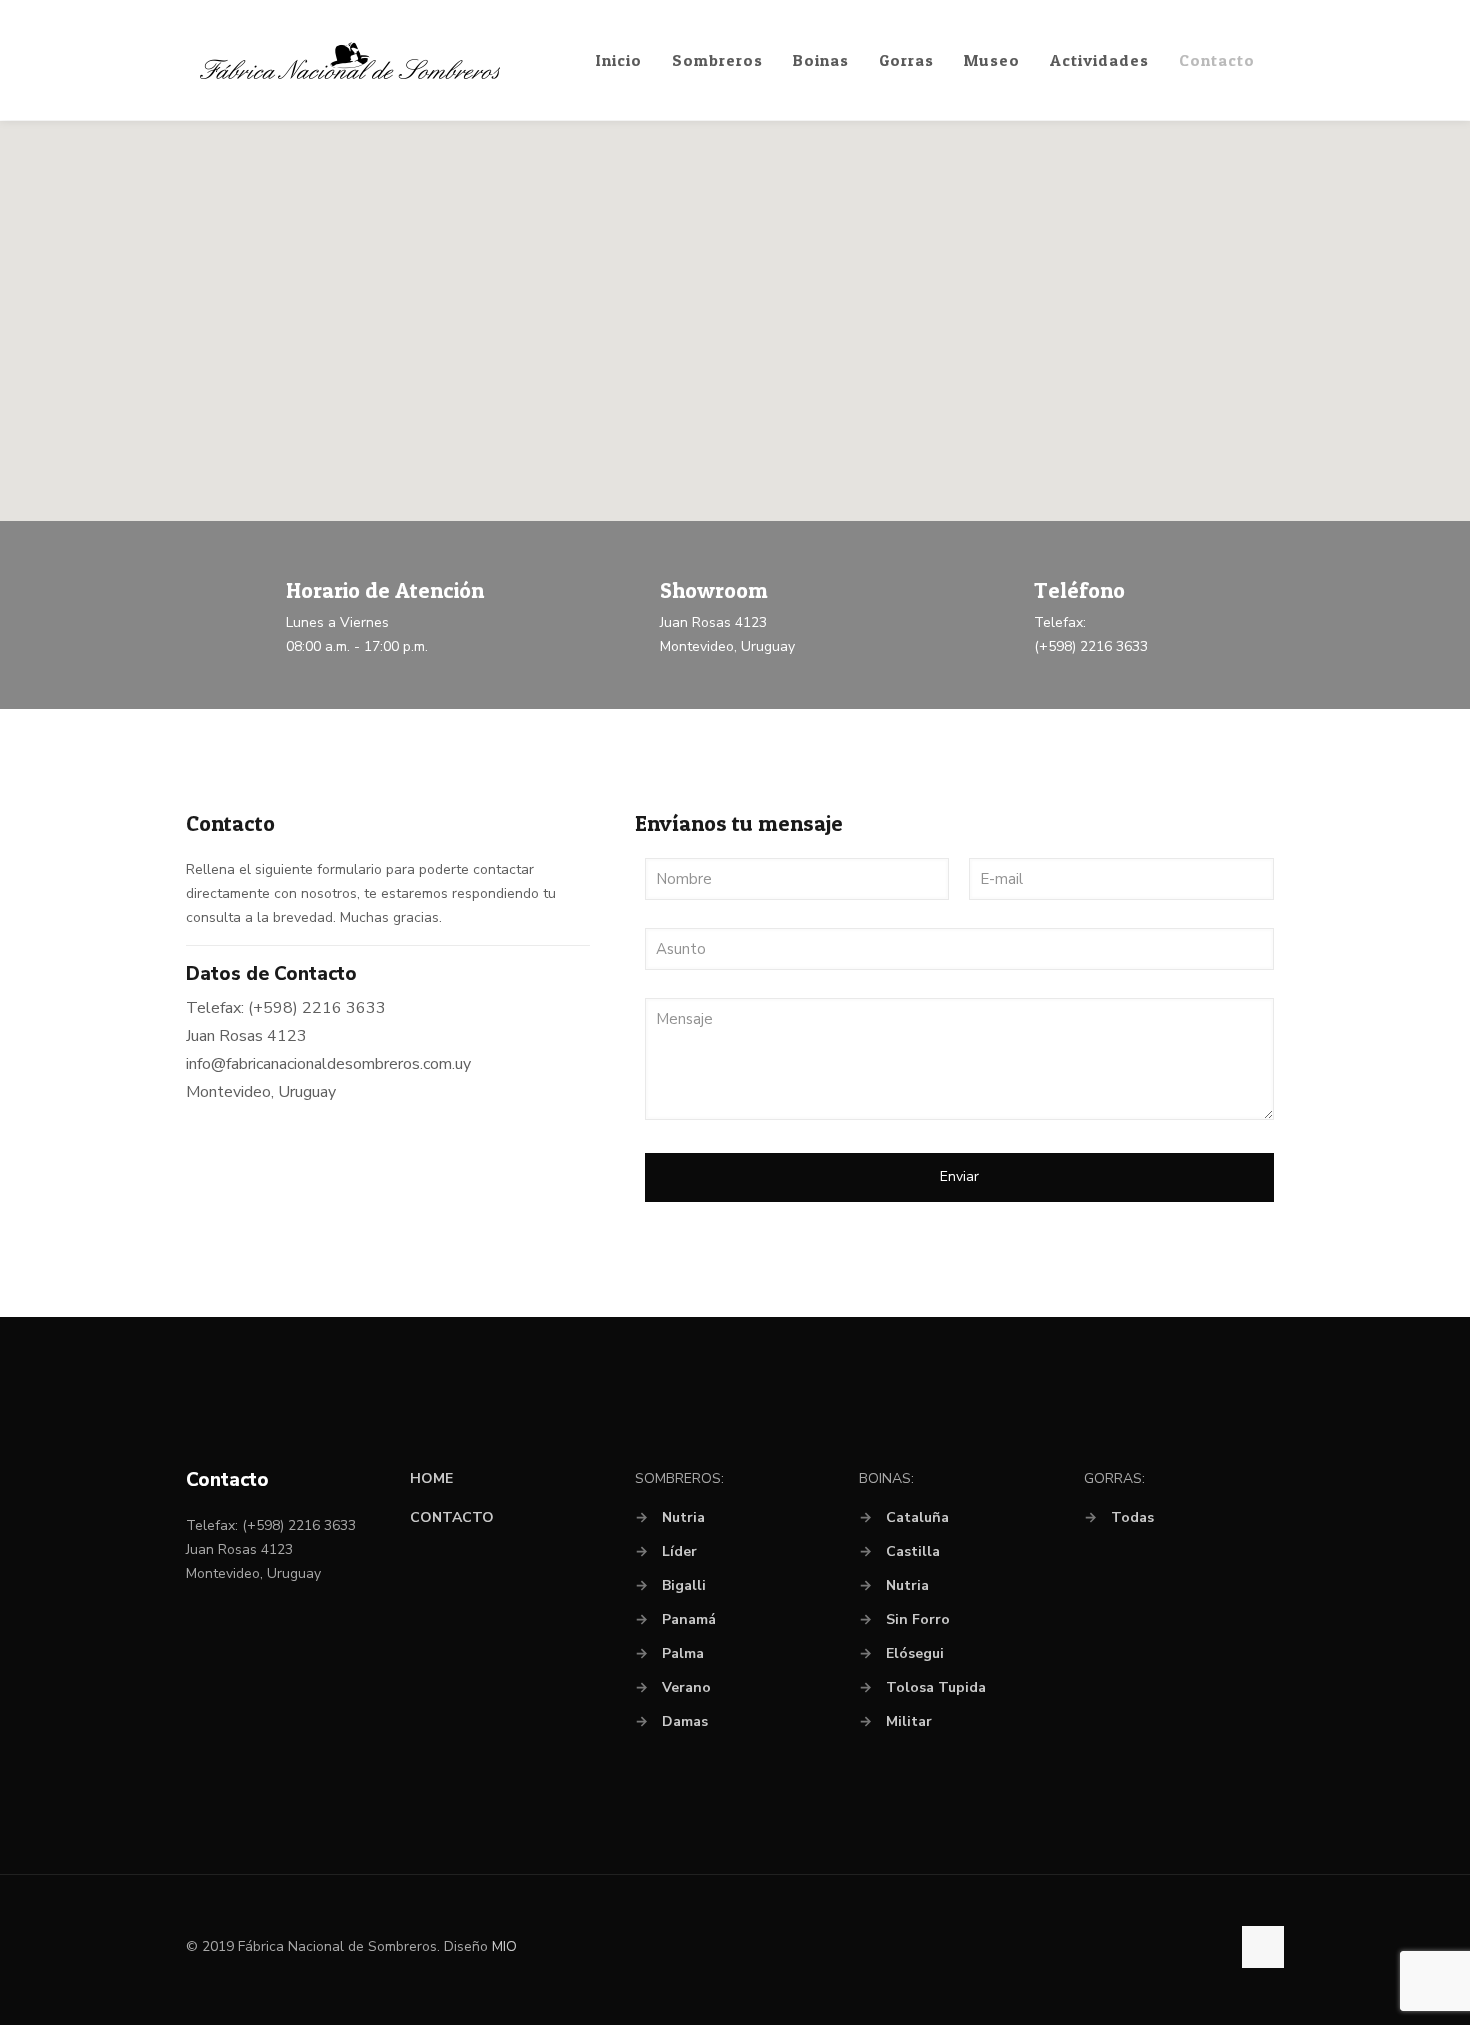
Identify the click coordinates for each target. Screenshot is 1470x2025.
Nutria (683, 1517)
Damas (685, 1721)
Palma (683, 1653)
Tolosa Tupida (936, 1687)
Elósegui (915, 1653)
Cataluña (917, 1517)
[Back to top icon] (1263, 1947)
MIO (504, 1946)
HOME (431, 1478)
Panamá (689, 1619)
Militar (909, 1721)
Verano (686, 1687)
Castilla (913, 1551)
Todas (1132, 1517)
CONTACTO (452, 1517)
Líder (679, 1551)
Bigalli (684, 1585)
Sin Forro (918, 1619)
